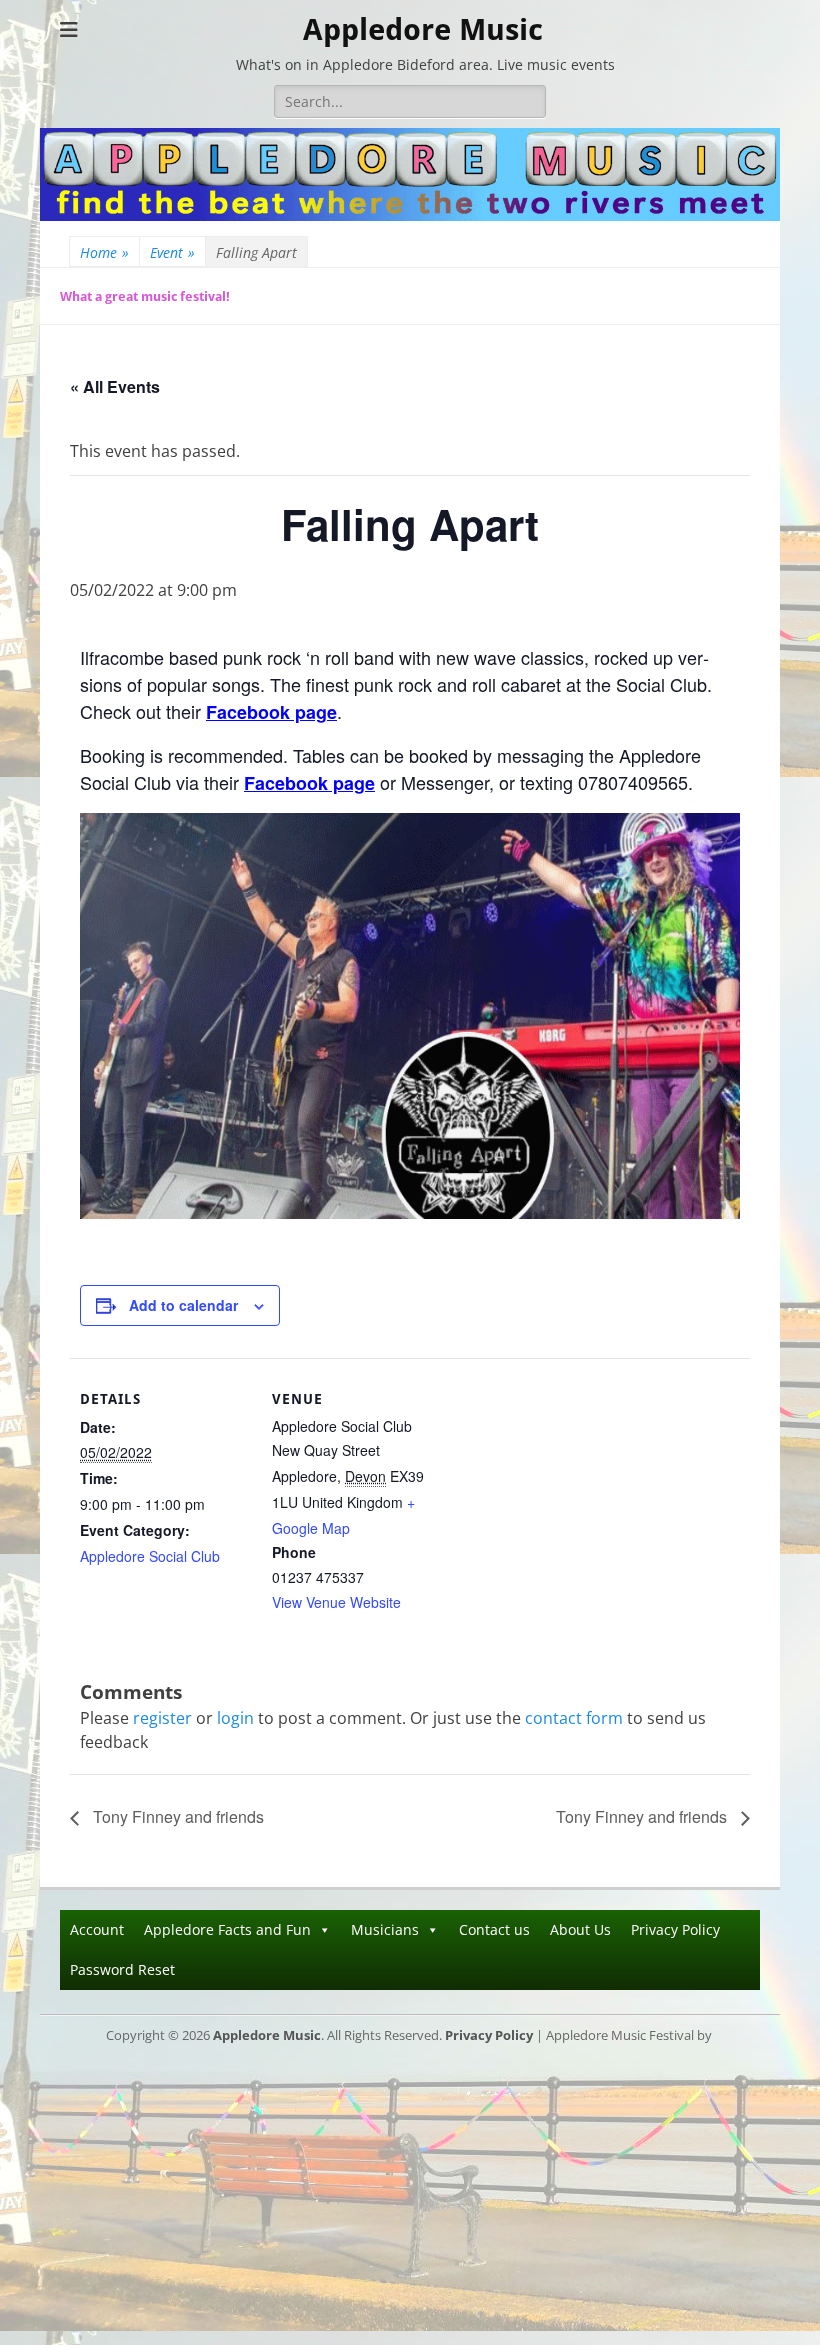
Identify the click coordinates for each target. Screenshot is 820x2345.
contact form (574, 1718)
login (235, 1718)
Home (104, 252)
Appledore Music (423, 29)
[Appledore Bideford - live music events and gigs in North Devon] (410, 215)
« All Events (115, 386)
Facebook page (271, 712)
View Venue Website (336, 1602)
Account (97, 1929)
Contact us (494, 1929)
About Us (580, 1929)
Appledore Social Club (150, 1556)
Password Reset (122, 1969)
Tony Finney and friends (176, 1816)
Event (172, 252)
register (162, 1718)
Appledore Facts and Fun (227, 1929)
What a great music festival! (145, 296)
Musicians (385, 1929)
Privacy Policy (675, 1929)
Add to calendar (183, 1305)
